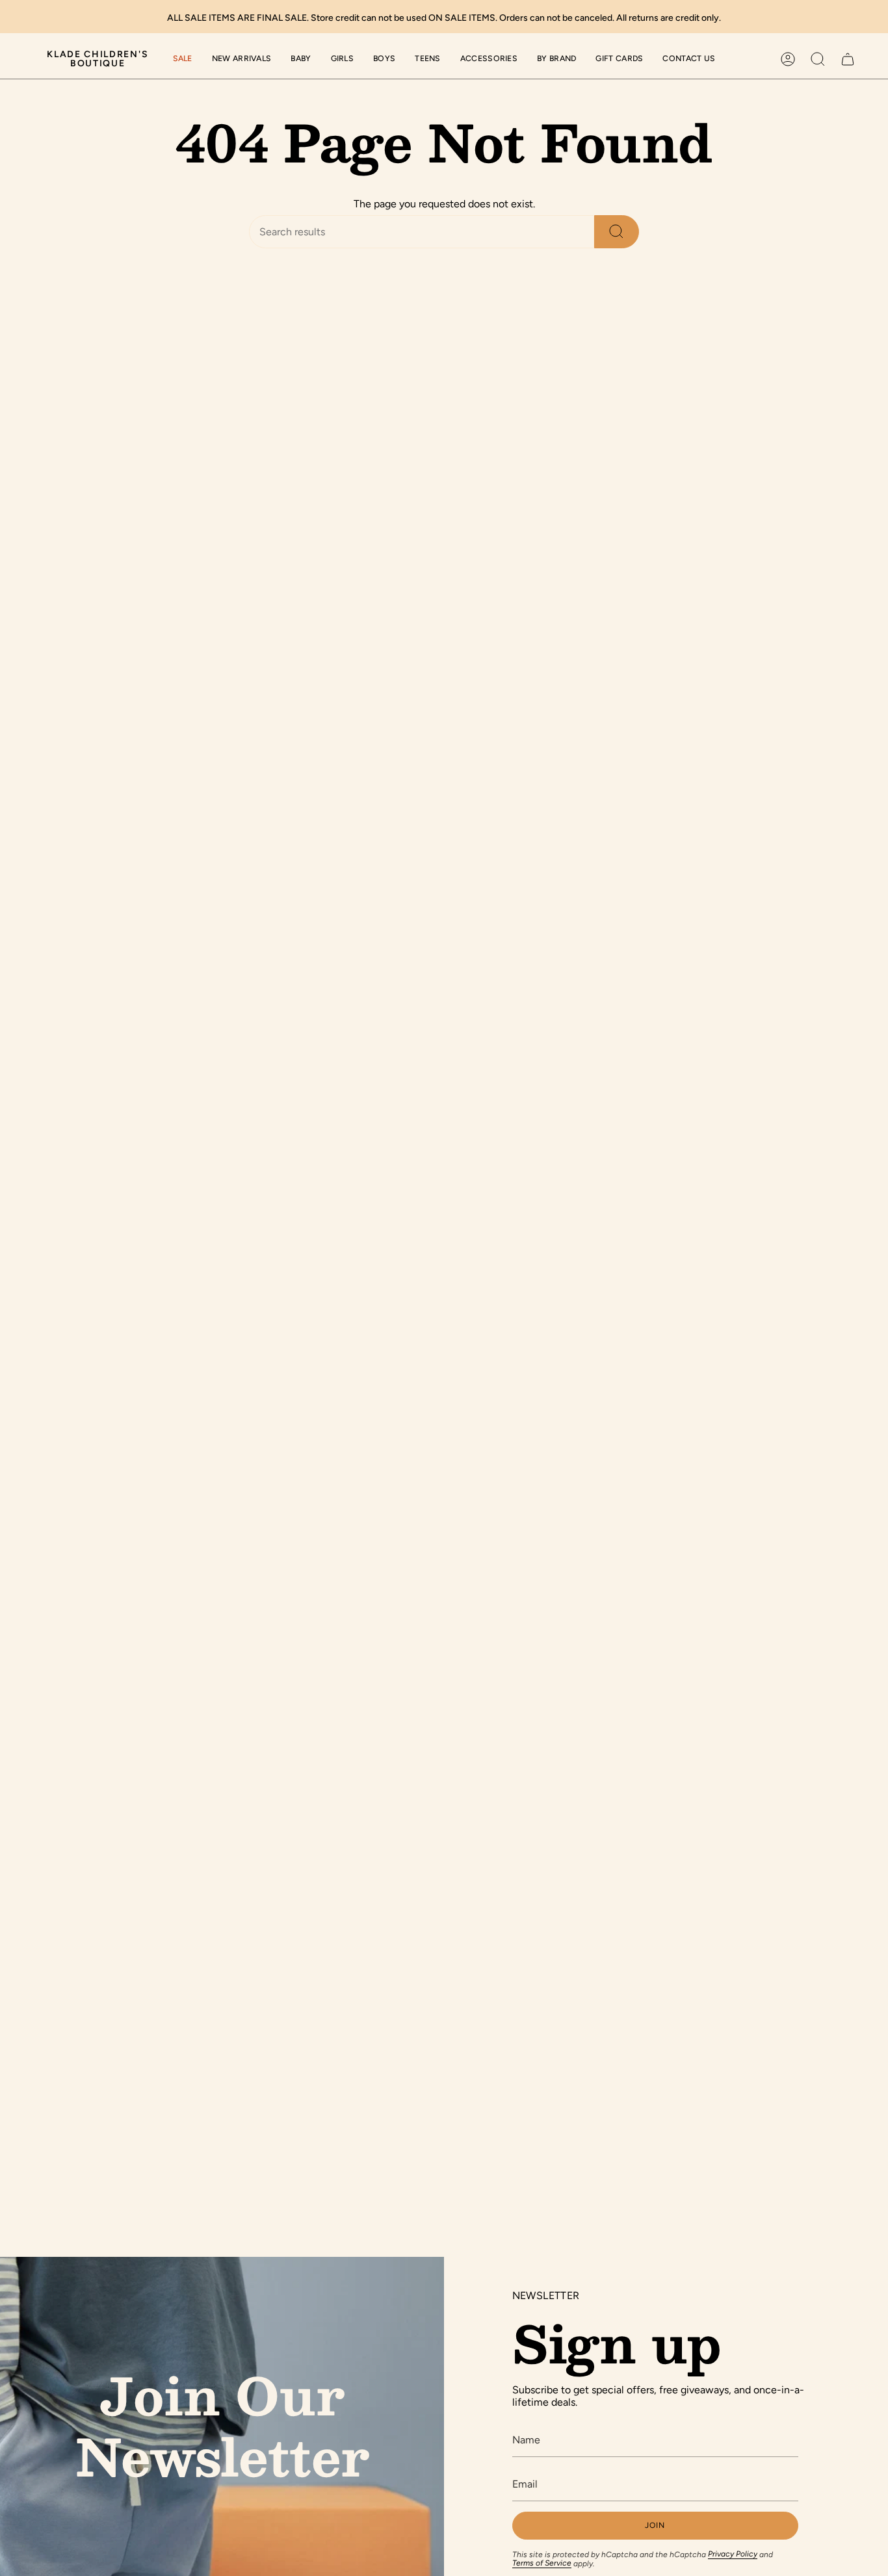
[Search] (617, 232)
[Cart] (848, 59)
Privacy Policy (733, 2554)
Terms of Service (542, 2563)
